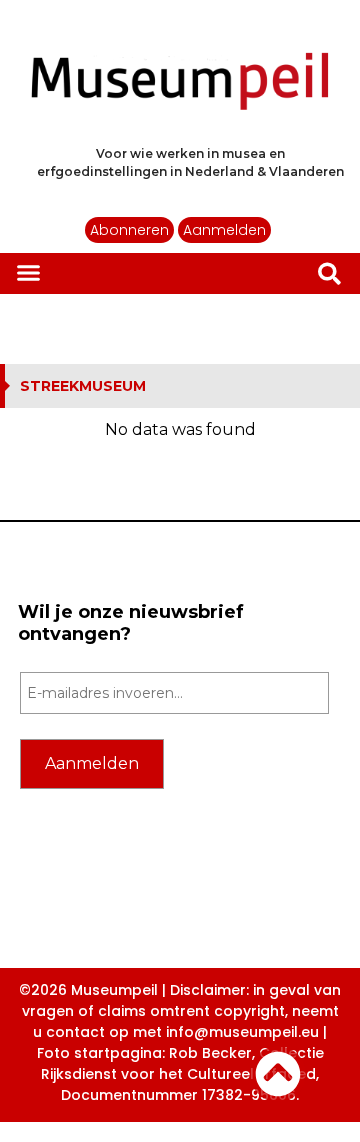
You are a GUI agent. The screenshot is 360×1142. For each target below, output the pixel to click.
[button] (29, 272)
